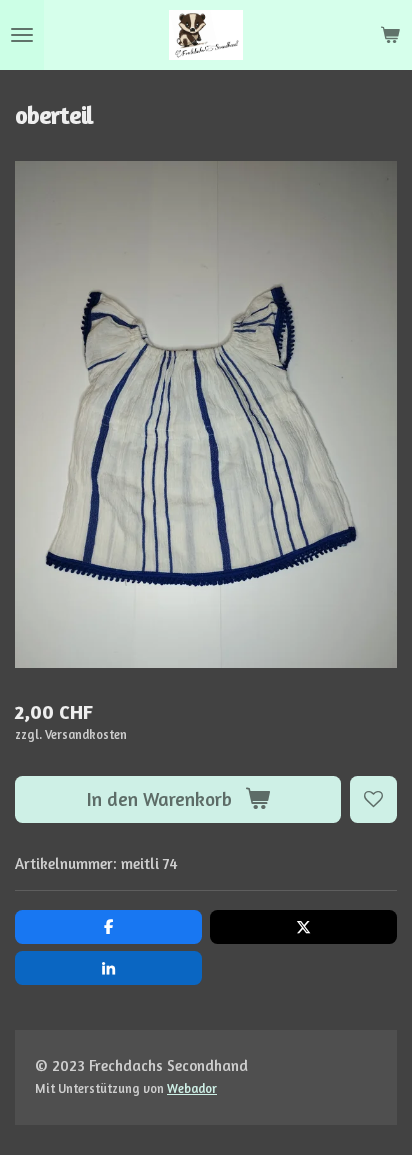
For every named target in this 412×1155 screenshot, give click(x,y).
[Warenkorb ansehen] (390, 35)
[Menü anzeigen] (22, 35)
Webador (192, 1088)
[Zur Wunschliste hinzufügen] (373, 799)
